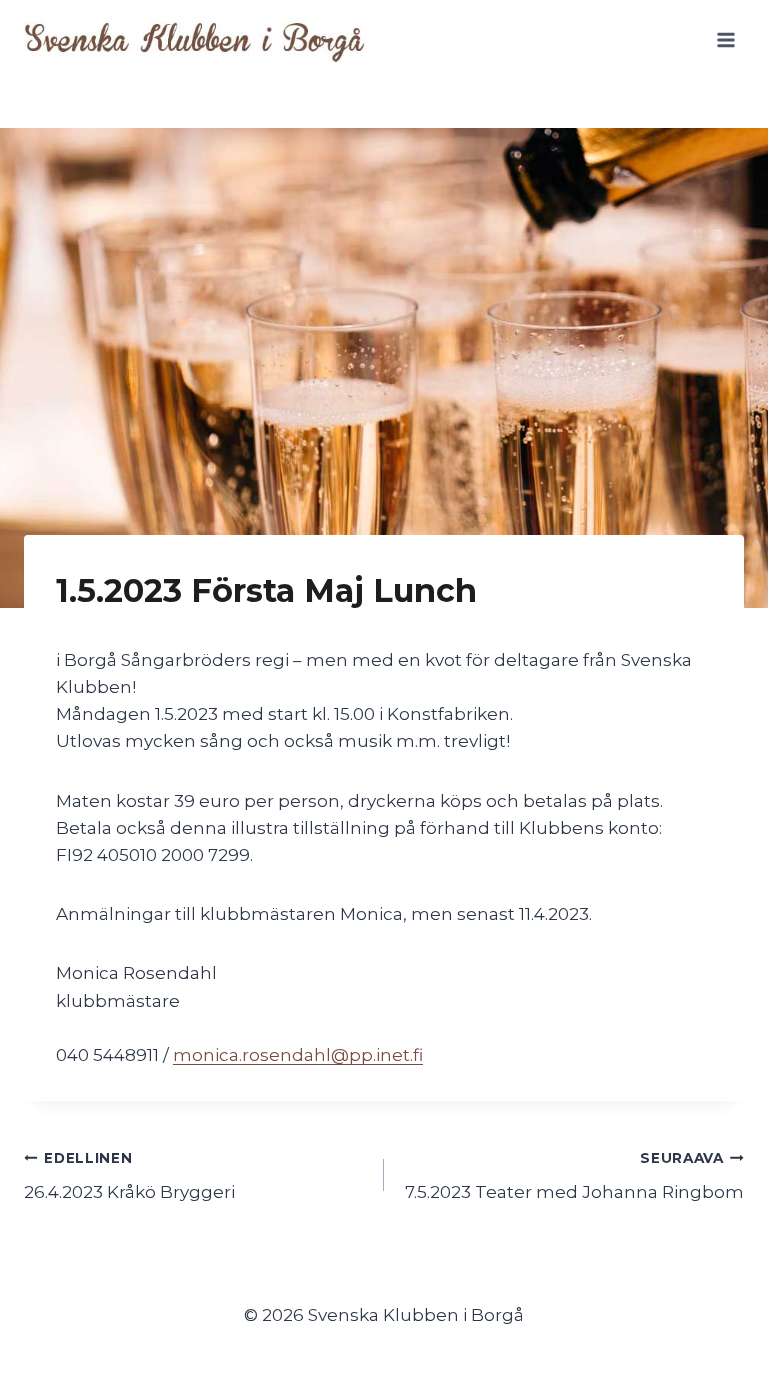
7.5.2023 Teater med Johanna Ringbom (574, 1176)
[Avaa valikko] (725, 39)
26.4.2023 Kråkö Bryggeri (129, 1176)
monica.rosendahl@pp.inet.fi (298, 1055)
